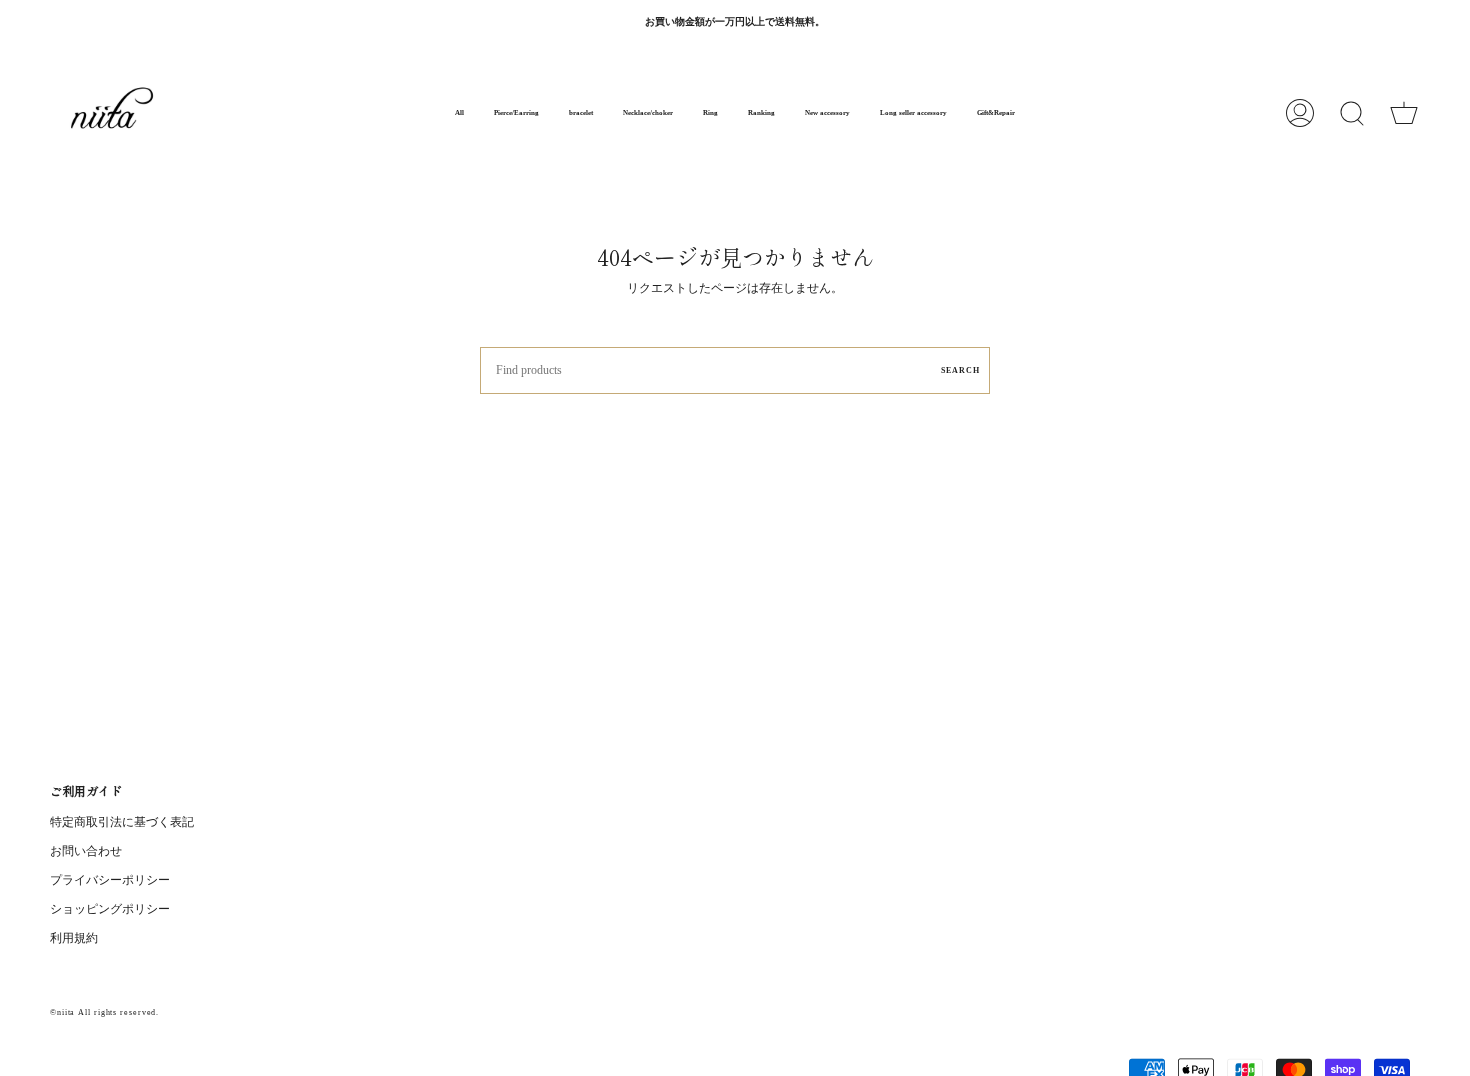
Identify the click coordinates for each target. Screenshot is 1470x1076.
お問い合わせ (86, 851)
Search (960, 370)
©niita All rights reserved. (104, 1012)
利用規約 (74, 938)
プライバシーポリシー (110, 880)
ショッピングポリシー (110, 909)
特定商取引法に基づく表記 (122, 822)
